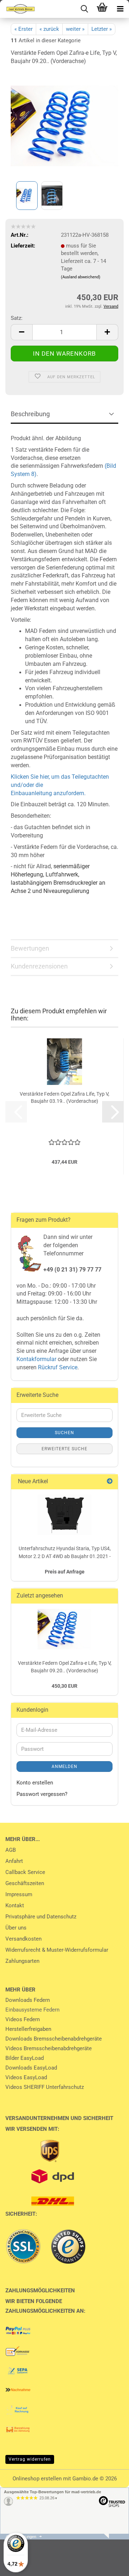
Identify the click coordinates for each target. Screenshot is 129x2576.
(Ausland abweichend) (81, 277)
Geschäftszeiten (25, 1883)
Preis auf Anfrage (65, 1572)
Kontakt (15, 1905)
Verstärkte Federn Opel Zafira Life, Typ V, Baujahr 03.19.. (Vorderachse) (64, 1097)
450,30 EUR (64, 1686)
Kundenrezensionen (39, 966)
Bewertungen (30, 948)
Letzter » (102, 29)
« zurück (49, 29)
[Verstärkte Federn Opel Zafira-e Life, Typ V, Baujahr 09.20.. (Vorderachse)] (64, 125)
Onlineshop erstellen (37, 2479)
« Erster (23, 29)
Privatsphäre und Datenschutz (41, 1917)
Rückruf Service (57, 1367)
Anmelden (64, 1767)
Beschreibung (30, 414)
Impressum (19, 1894)
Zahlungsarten (22, 1961)
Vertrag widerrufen (30, 2459)
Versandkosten (23, 1939)
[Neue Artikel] (110, 1482)
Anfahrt (14, 1861)
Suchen (64, 1433)
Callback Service (25, 1872)
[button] (21, 332)
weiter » (75, 29)
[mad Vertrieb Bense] (18, 9)
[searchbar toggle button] (84, 9)
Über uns (16, 1928)
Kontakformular (36, 1359)
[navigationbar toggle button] (120, 9)
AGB (11, 1850)
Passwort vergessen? (42, 1794)
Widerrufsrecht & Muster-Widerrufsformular (57, 1950)
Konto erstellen (35, 1783)
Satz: (17, 318)
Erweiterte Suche (64, 1449)
